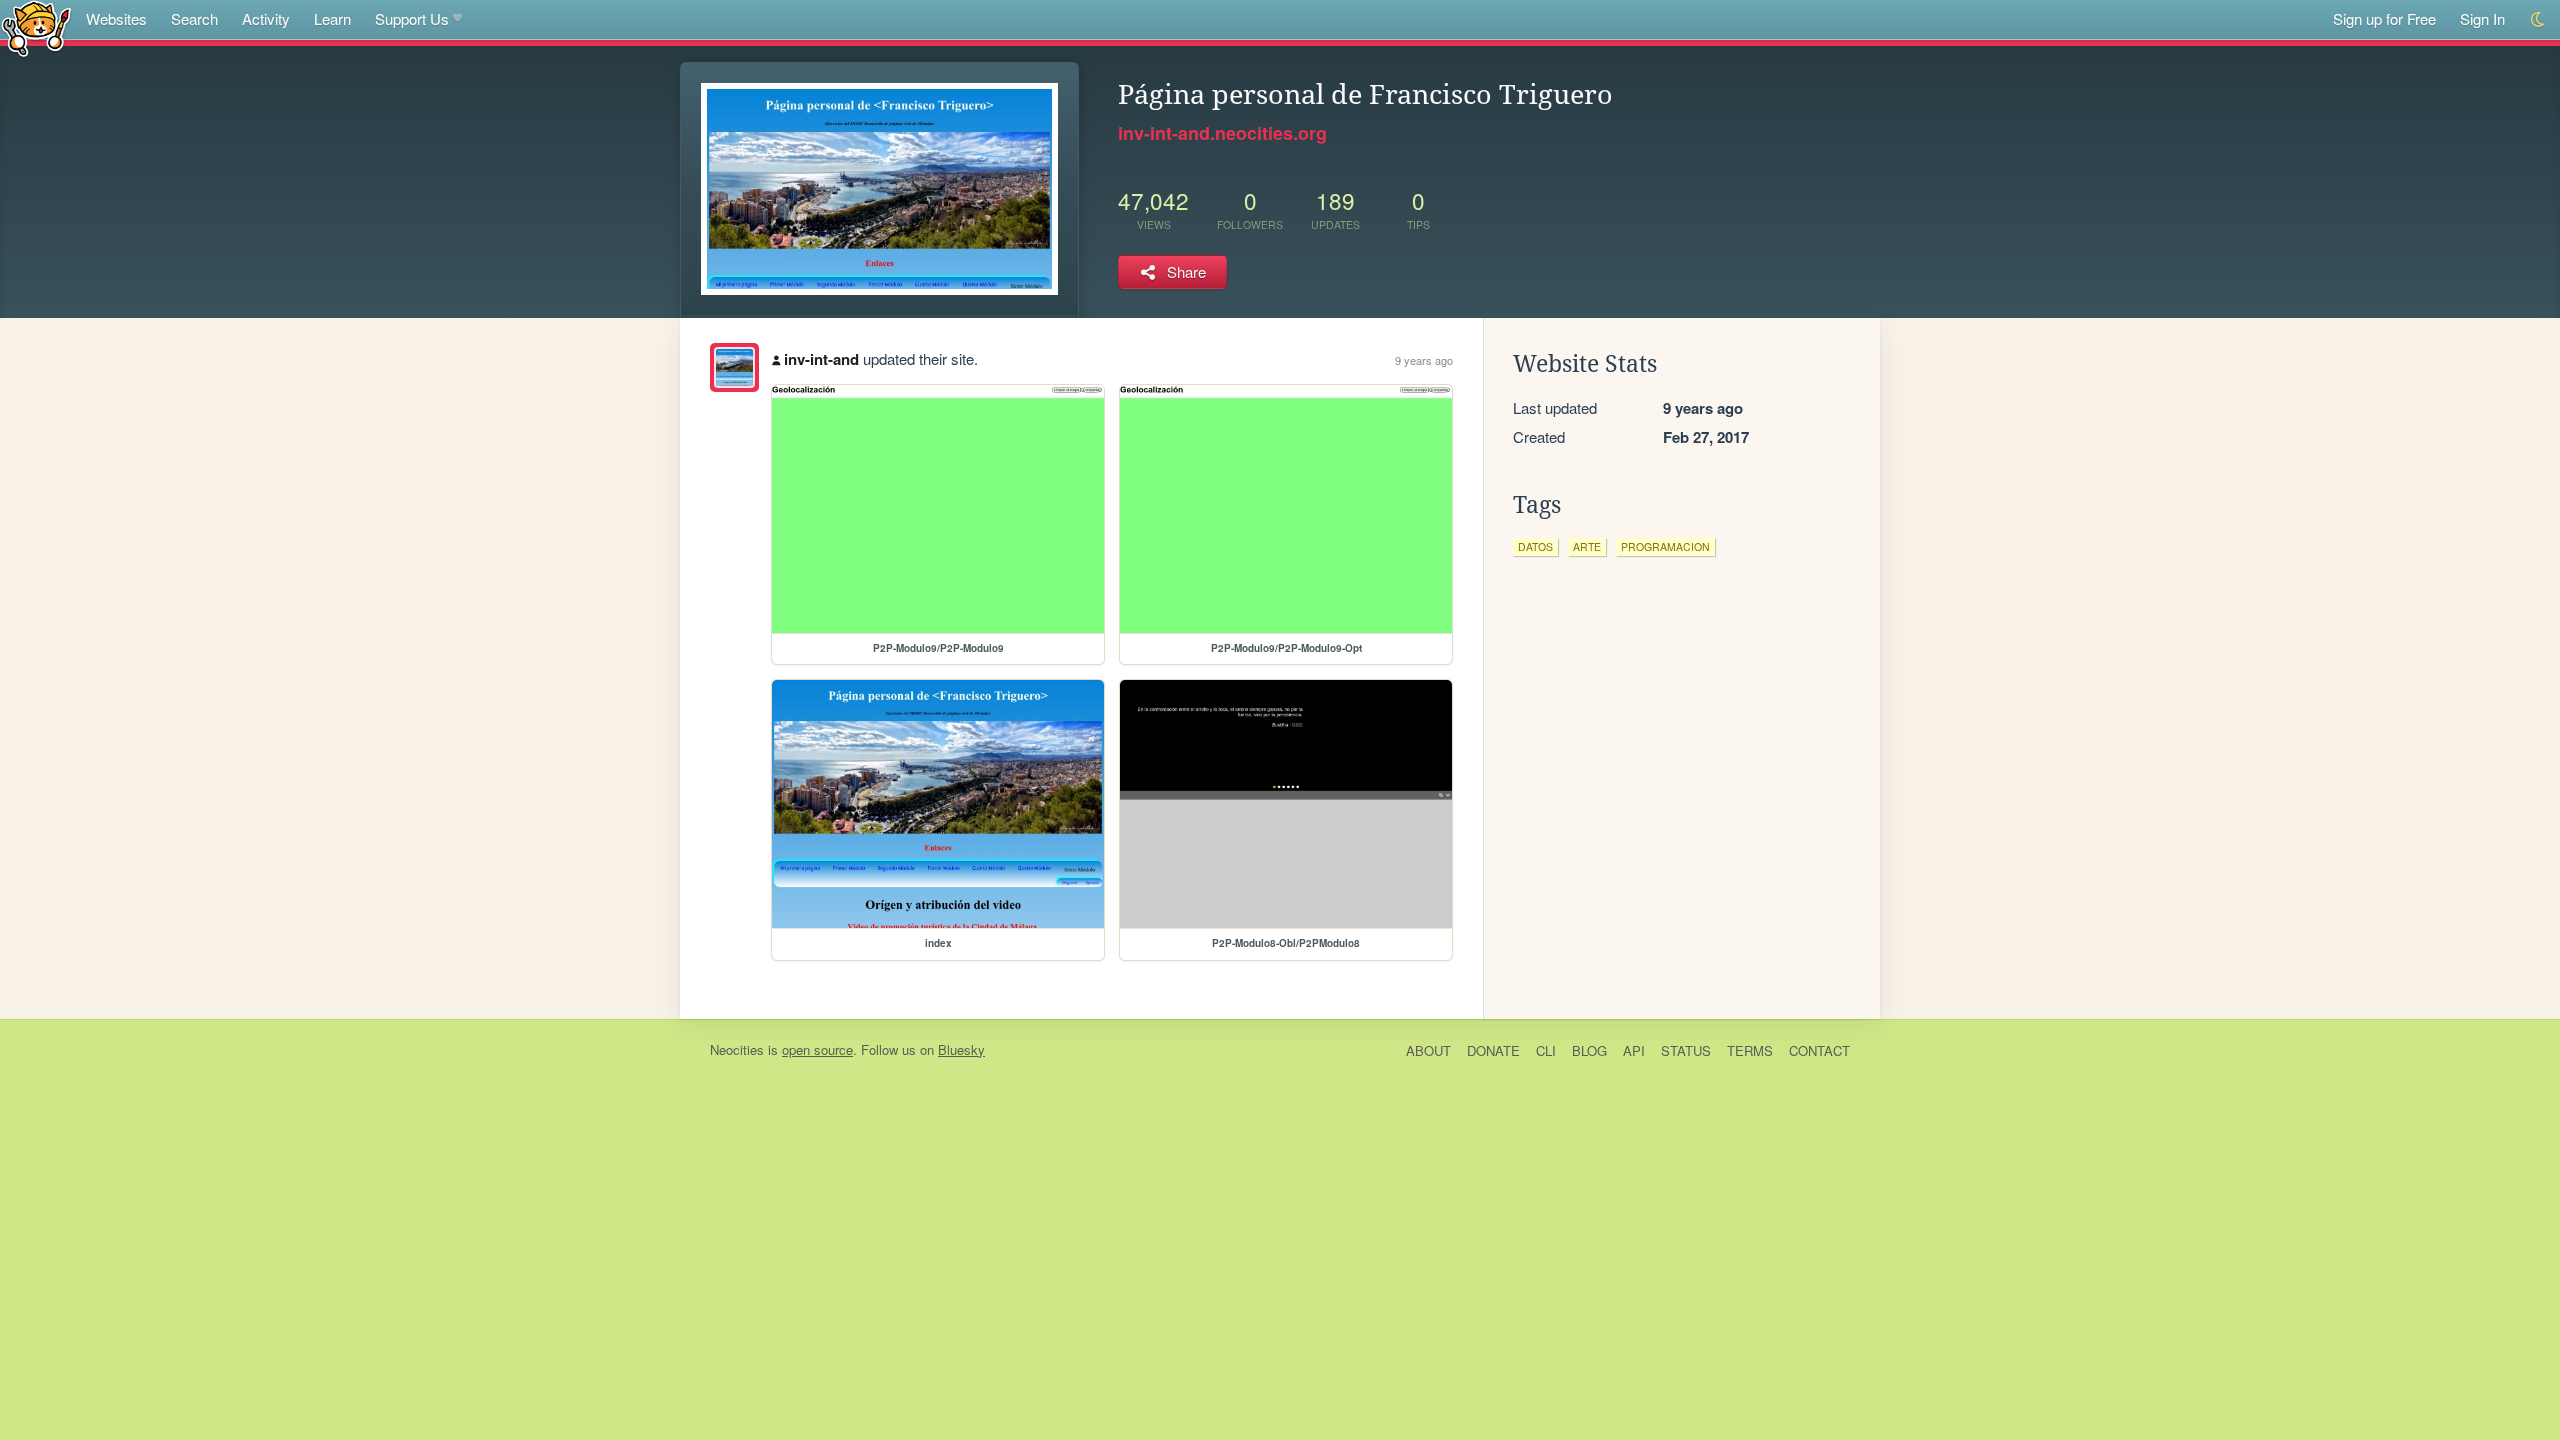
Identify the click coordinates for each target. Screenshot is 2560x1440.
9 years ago (1424, 360)
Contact (1819, 1050)
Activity (266, 18)
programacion (1665, 546)
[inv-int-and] (734, 367)
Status (1686, 1050)
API (1634, 1050)
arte (1587, 546)
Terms (1750, 1050)
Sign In (2482, 18)
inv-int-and (821, 359)
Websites (116, 18)
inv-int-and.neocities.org (1222, 133)
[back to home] (36, 27)
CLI (1546, 1050)
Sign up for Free (2384, 18)
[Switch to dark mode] (2538, 19)
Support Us (412, 18)
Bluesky (961, 1049)
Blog (1589, 1050)
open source (817, 1049)
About (1428, 1050)
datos (1535, 546)
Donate (1493, 1050)
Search (194, 18)
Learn (332, 18)
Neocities (737, 1049)
